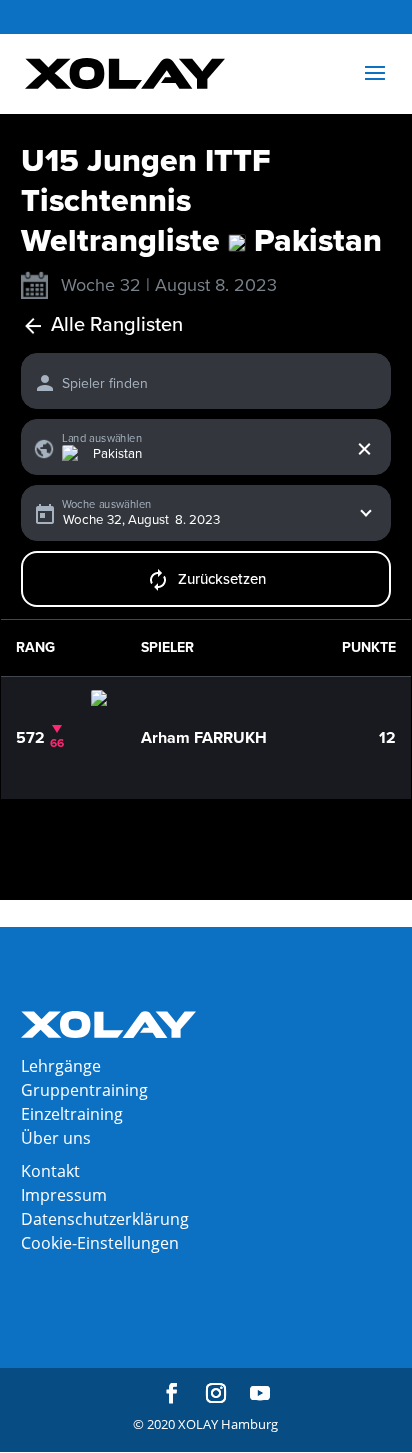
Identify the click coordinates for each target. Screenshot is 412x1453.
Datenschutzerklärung (105, 1219)
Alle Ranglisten (117, 325)
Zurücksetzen (222, 579)
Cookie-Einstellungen (100, 1243)
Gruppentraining (84, 1090)
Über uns (56, 1138)
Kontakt (50, 1171)
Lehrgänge (61, 1066)
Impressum (64, 1195)
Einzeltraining (72, 1114)
